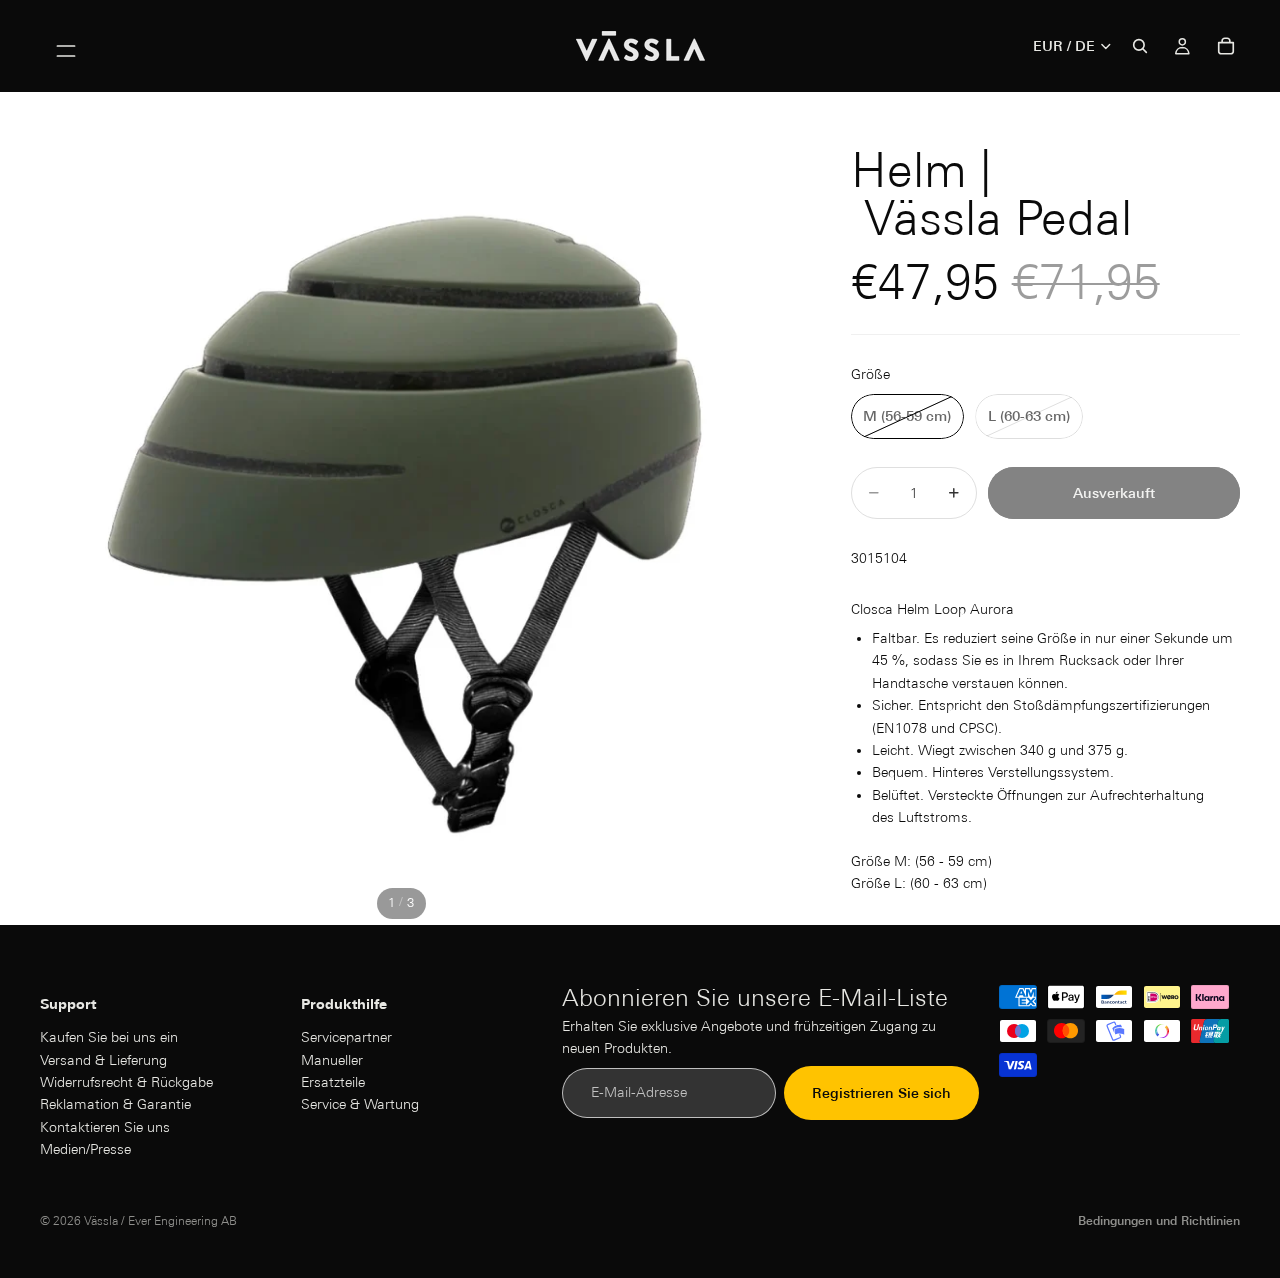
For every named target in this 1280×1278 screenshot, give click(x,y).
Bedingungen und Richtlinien (1159, 1220)
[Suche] (1140, 46)
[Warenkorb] (1226, 46)
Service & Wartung (360, 1105)
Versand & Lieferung (103, 1060)
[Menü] (66, 46)
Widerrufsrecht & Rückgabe (126, 1082)
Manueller (332, 1060)
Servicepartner (346, 1038)
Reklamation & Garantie (115, 1105)
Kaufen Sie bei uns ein (109, 1038)
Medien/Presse (85, 1150)
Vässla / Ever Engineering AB (160, 1220)
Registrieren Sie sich (881, 1093)
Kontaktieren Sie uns (105, 1127)
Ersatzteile (333, 1082)
